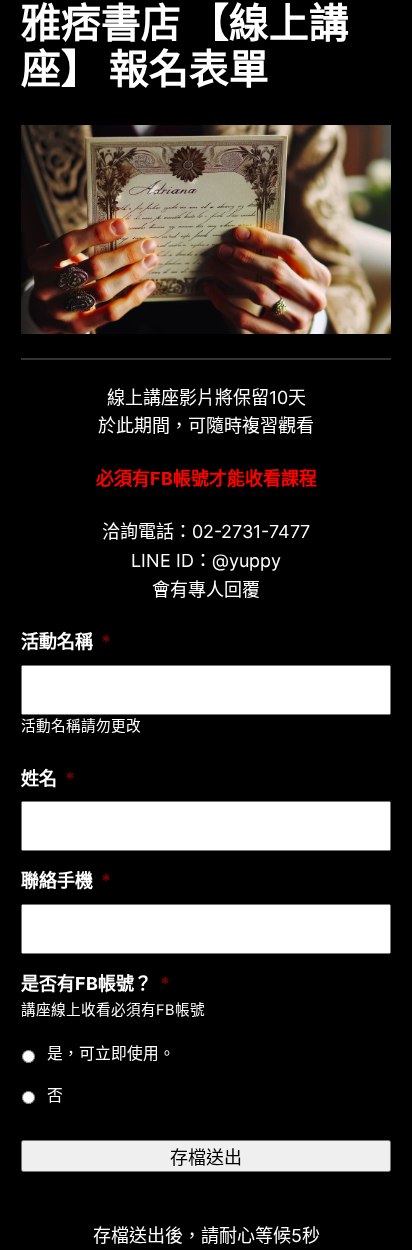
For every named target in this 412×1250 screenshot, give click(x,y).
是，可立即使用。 (111, 1053)
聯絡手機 (66, 880)
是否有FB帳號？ (95, 983)
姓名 (48, 778)
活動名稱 (66, 641)
